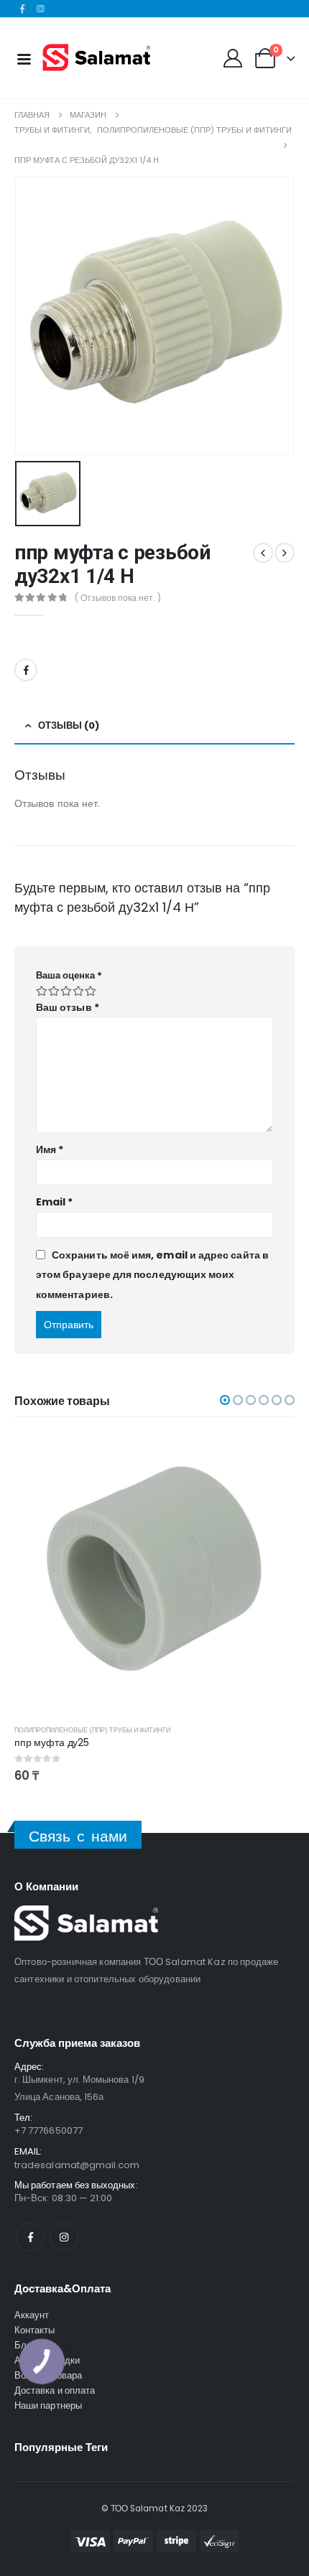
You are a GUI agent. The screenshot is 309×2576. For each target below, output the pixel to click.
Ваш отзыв (68, 1007)
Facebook (26, 670)
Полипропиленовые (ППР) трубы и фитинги (92, 1730)
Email (55, 1202)
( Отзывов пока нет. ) (118, 598)
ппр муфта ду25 (52, 1742)
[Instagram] (41, 9)
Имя (50, 1149)
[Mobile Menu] (24, 58)
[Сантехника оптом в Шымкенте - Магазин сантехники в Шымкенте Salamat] (96, 58)
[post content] (154, 1573)
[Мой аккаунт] (232, 58)
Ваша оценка (69, 975)
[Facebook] (22, 9)
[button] (225, 1400)
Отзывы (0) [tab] (69, 725)
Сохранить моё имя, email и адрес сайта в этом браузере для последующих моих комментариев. (152, 1275)
